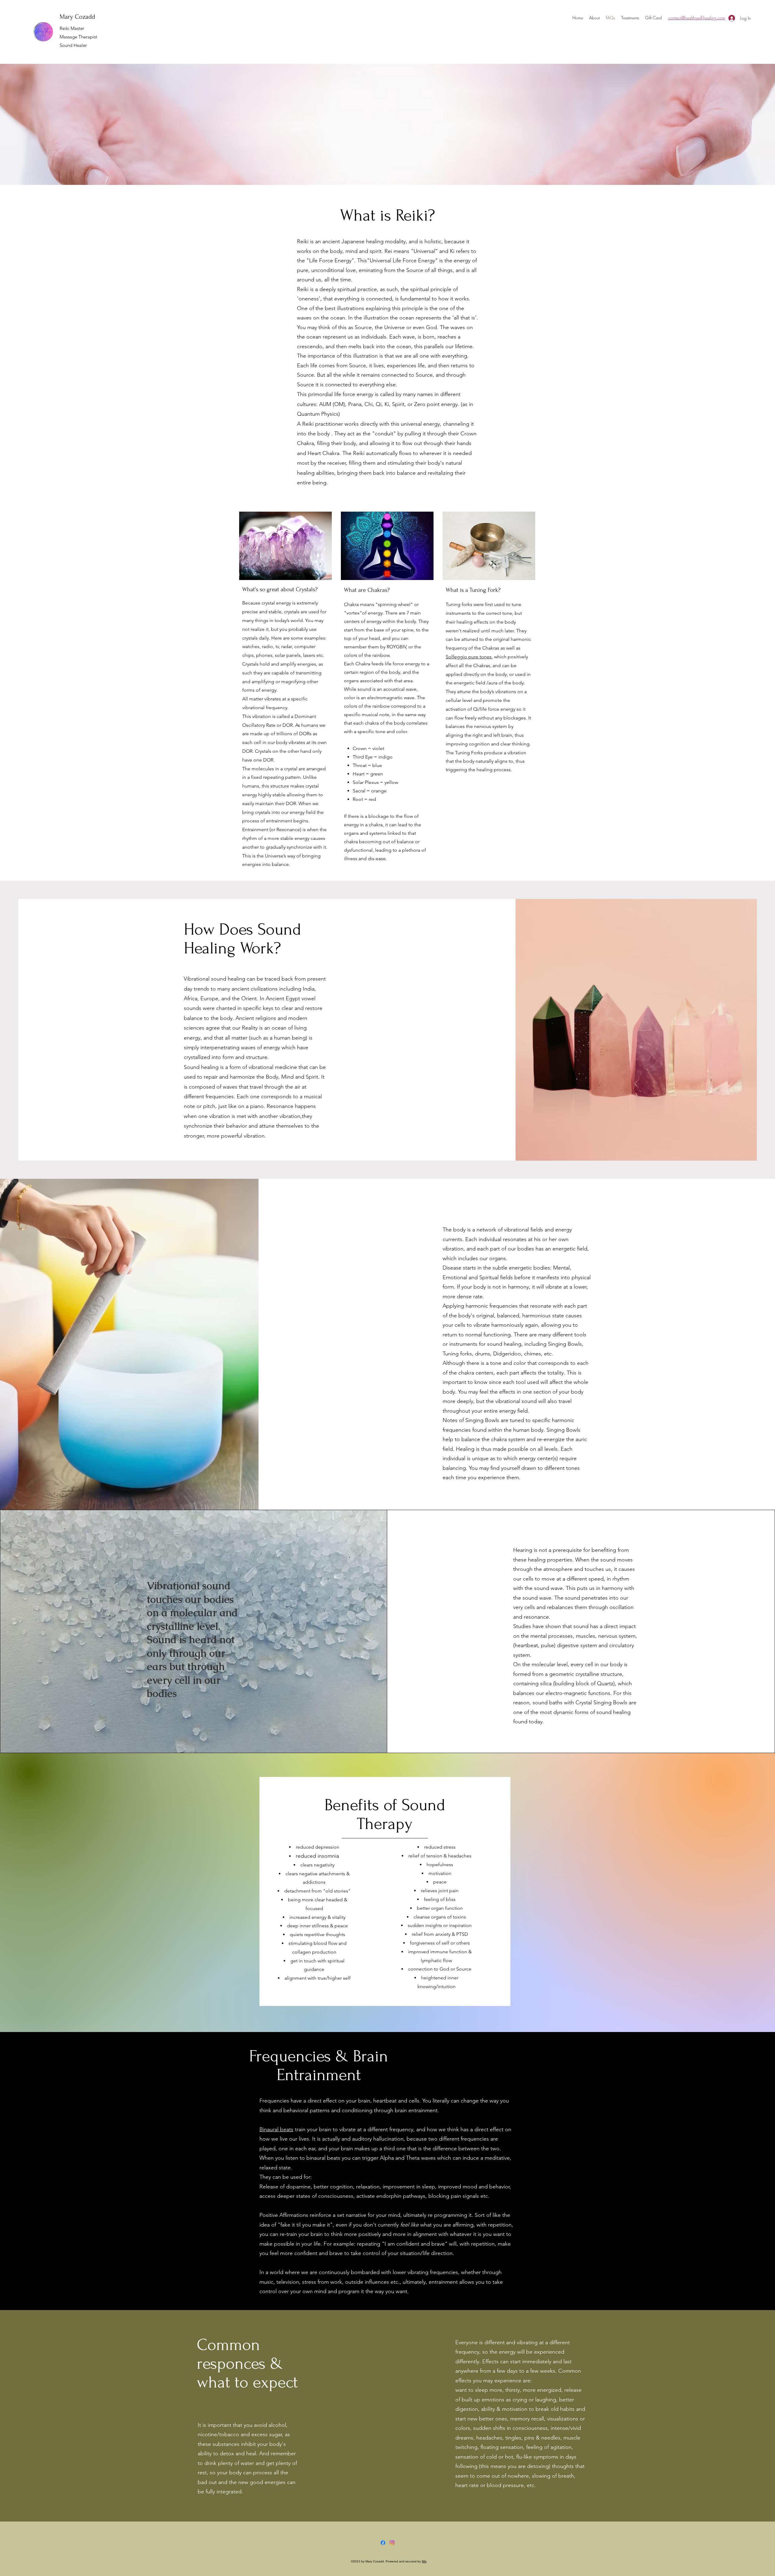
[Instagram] (392, 2543)
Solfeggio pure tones (469, 657)
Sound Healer (73, 45)
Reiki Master (72, 28)
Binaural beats (276, 2129)
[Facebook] (383, 2543)
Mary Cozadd (77, 17)
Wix (424, 2561)
